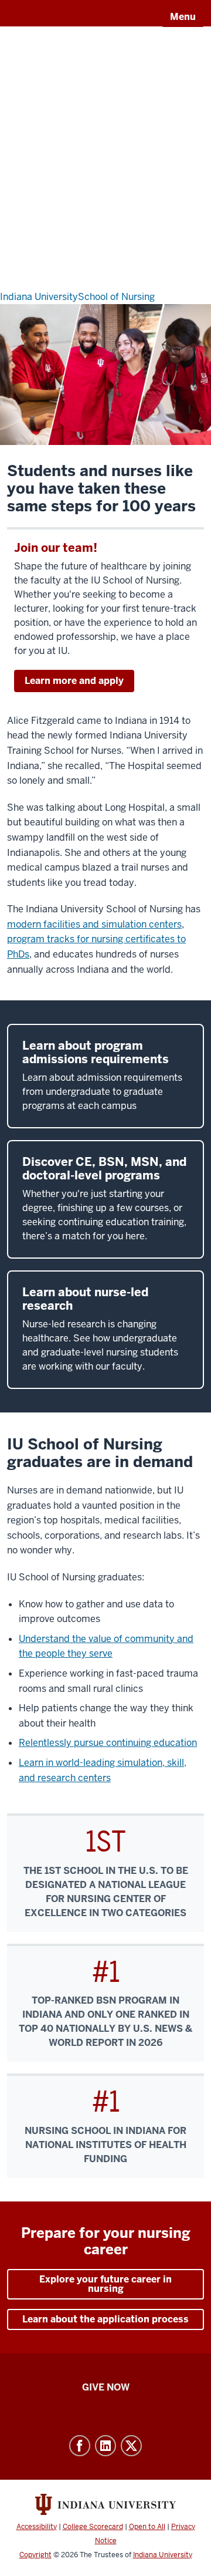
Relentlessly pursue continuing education (108, 1743)
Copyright (35, 2555)
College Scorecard (93, 2527)
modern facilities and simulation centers (94, 924)
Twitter (131, 2446)
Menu (183, 17)
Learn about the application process (105, 2319)
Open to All (147, 2527)
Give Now (106, 2387)
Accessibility (37, 2527)
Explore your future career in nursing (105, 2284)
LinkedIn (105, 2446)
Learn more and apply (74, 681)
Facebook (80, 2446)
